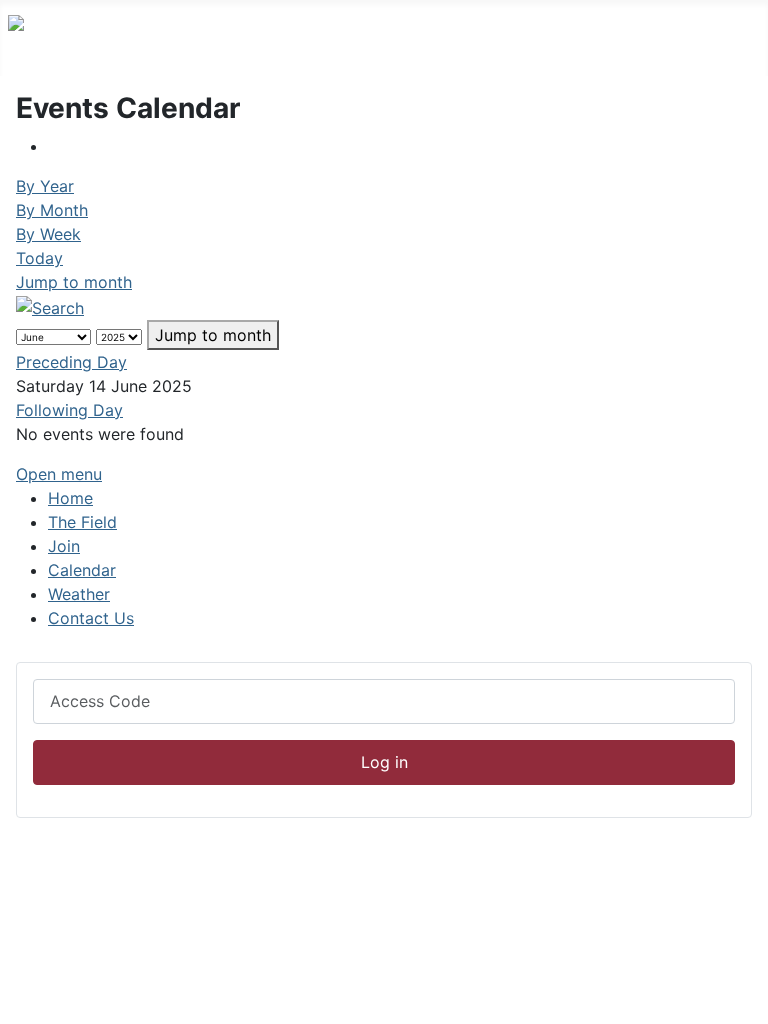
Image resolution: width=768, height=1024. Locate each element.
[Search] (50, 306)
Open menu (59, 474)
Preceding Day (71, 362)
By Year (45, 186)
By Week (48, 234)
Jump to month (74, 282)
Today (39, 258)
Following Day (69, 410)
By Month (52, 210)
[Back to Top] (743, 999)
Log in (384, 762)
